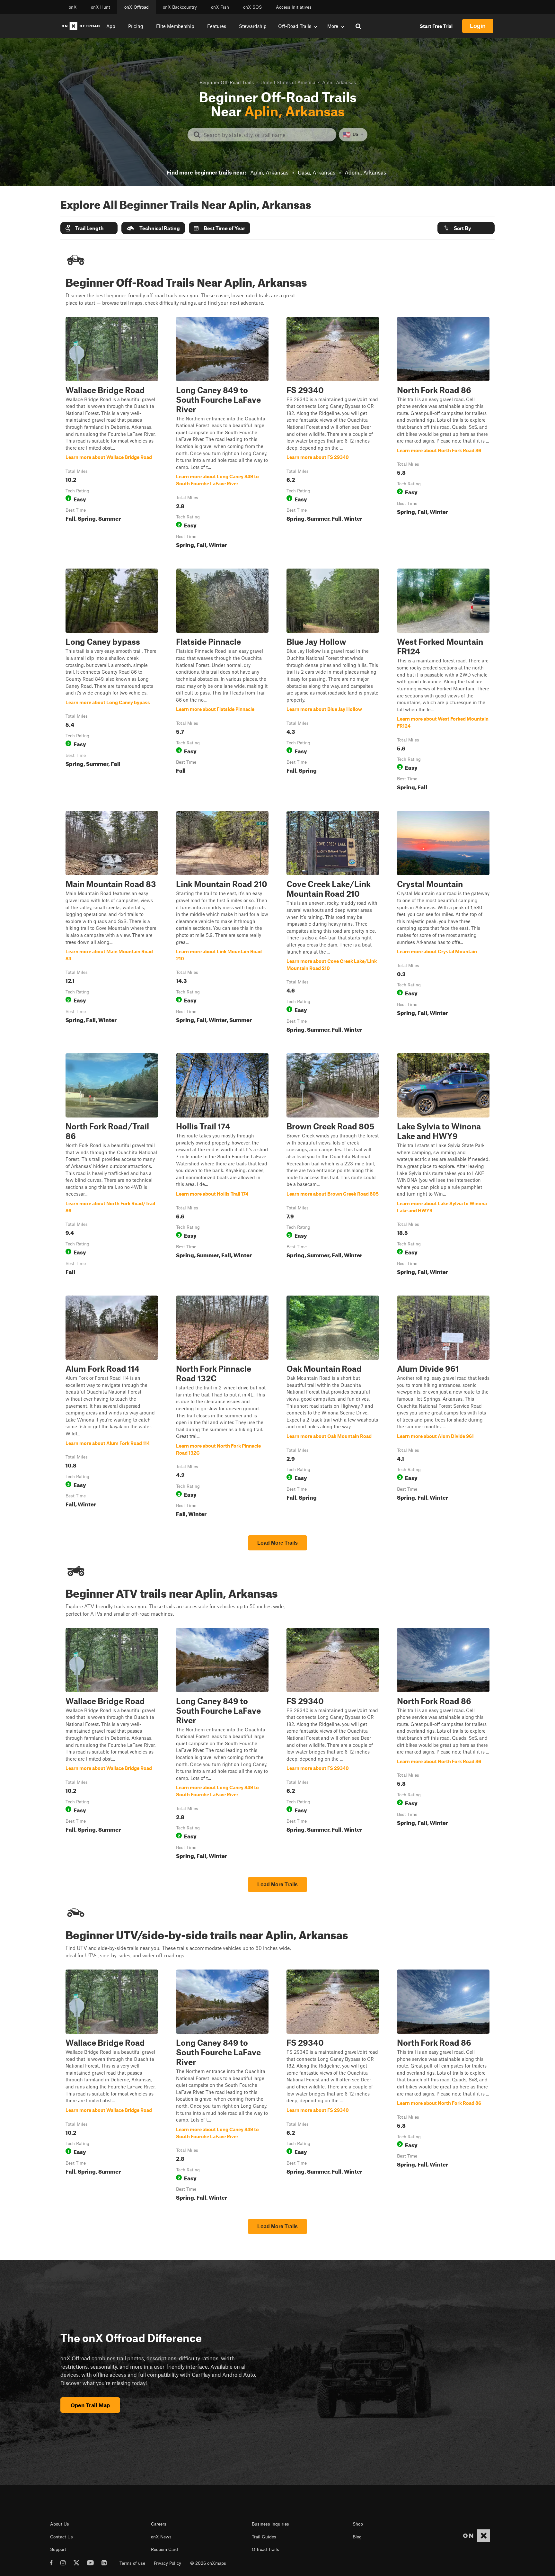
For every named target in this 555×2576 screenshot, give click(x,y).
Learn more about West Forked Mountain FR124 (443, 681)
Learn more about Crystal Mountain (443, 923)
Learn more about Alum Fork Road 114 (112, 1408)
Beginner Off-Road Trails (227, 82)
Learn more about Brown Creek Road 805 (333, 1165)
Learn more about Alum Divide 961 (443, 1408)
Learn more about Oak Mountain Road (333, 1408)
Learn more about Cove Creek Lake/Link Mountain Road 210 (333, 923)
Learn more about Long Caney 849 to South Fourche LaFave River (222, 434)
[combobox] (267, 135)
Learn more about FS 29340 (333, 434)
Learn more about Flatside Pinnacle (222, 681)
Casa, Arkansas (317, 172)
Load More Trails (277, 1543)
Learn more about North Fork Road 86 (443, 434)
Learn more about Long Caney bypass (112, 681)
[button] (89, 228)
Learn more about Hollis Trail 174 (222, 1165)
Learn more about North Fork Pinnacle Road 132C (222, 1408)
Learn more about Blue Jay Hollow (333, 681)
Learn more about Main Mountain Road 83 (112, 923)
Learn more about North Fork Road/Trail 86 (112, 1165)
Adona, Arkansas (365, 172)
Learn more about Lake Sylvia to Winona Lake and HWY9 (443, 1165)
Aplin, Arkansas (269, 172)
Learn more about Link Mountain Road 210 (222, 923)
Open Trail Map (90, 2405)
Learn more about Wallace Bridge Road (112, 434)
